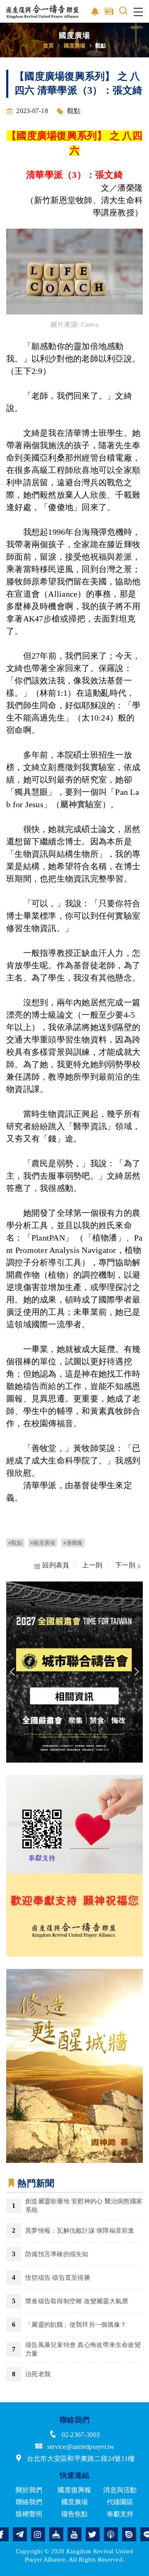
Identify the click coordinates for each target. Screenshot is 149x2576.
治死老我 (38, 2374)
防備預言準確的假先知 (57, 2254)
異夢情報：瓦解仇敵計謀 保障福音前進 (80, 2231)
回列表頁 (56, 1566)
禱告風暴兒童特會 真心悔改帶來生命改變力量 (83, 2349)
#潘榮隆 (73, 1543)
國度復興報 (74, 2490)
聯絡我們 (29, 2502)
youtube (74, 2534)
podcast (111, 2534)
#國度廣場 (43, 1543)
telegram (20, 2534)
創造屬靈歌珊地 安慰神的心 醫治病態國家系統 (84, 2206)
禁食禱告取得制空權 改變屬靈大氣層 (77, 2301)
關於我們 (29, 2490)
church (56, 2534)
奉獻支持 (120, 2514)
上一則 (92, 1566)
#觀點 (15, 1543)
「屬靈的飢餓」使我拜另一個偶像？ (76, 2325)
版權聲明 (29, 2514)
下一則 (125, 1566)
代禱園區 (120, 2502)
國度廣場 (75, 45)
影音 (95, 12)
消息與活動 (120, 2490)
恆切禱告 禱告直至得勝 (58, 2278)
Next (137, 1672)
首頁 (49, 45)
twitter (93, 2534)
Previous (12, 1672)
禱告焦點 (75, 2514)
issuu (129, 2534)
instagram (38, 2534)
